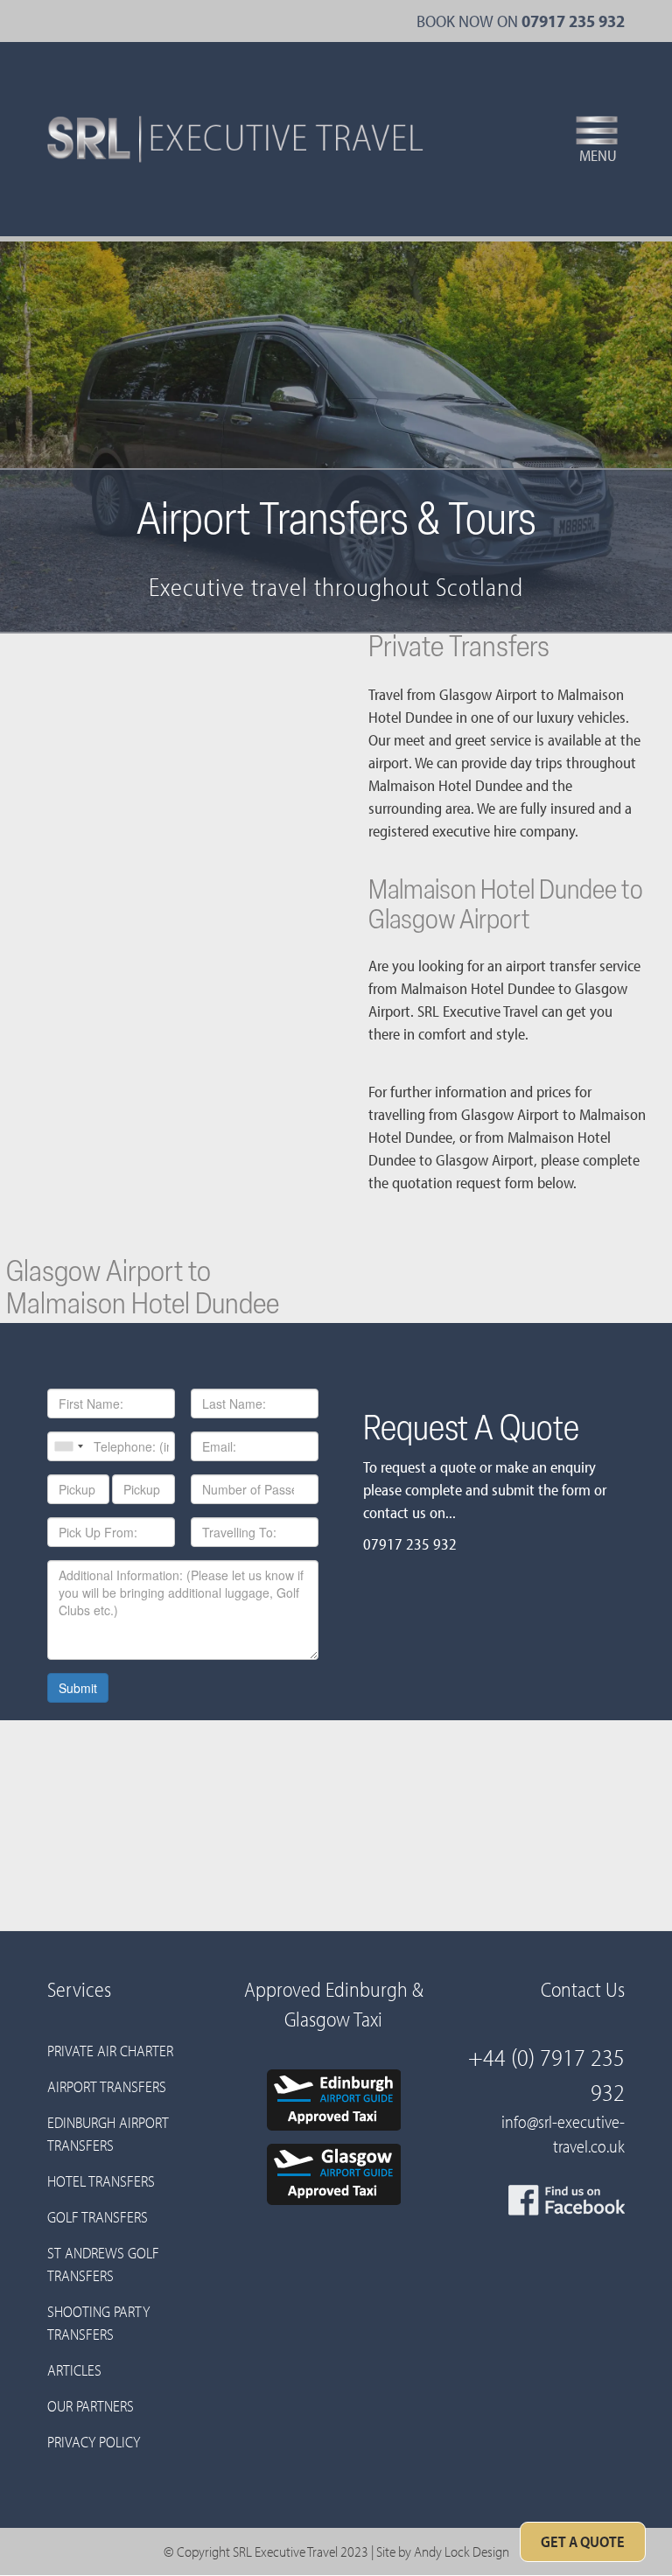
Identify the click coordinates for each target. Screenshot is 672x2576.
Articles (74, 2370)
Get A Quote (583, 2541)
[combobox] (68, 1446)
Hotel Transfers (101, 2181)
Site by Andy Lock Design (443, 2551)
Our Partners (91, 2406)
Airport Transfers (107, 2086)
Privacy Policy (94, 2442)
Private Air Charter (110, 2051)
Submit (78, 1688)
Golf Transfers (98, 2217)
